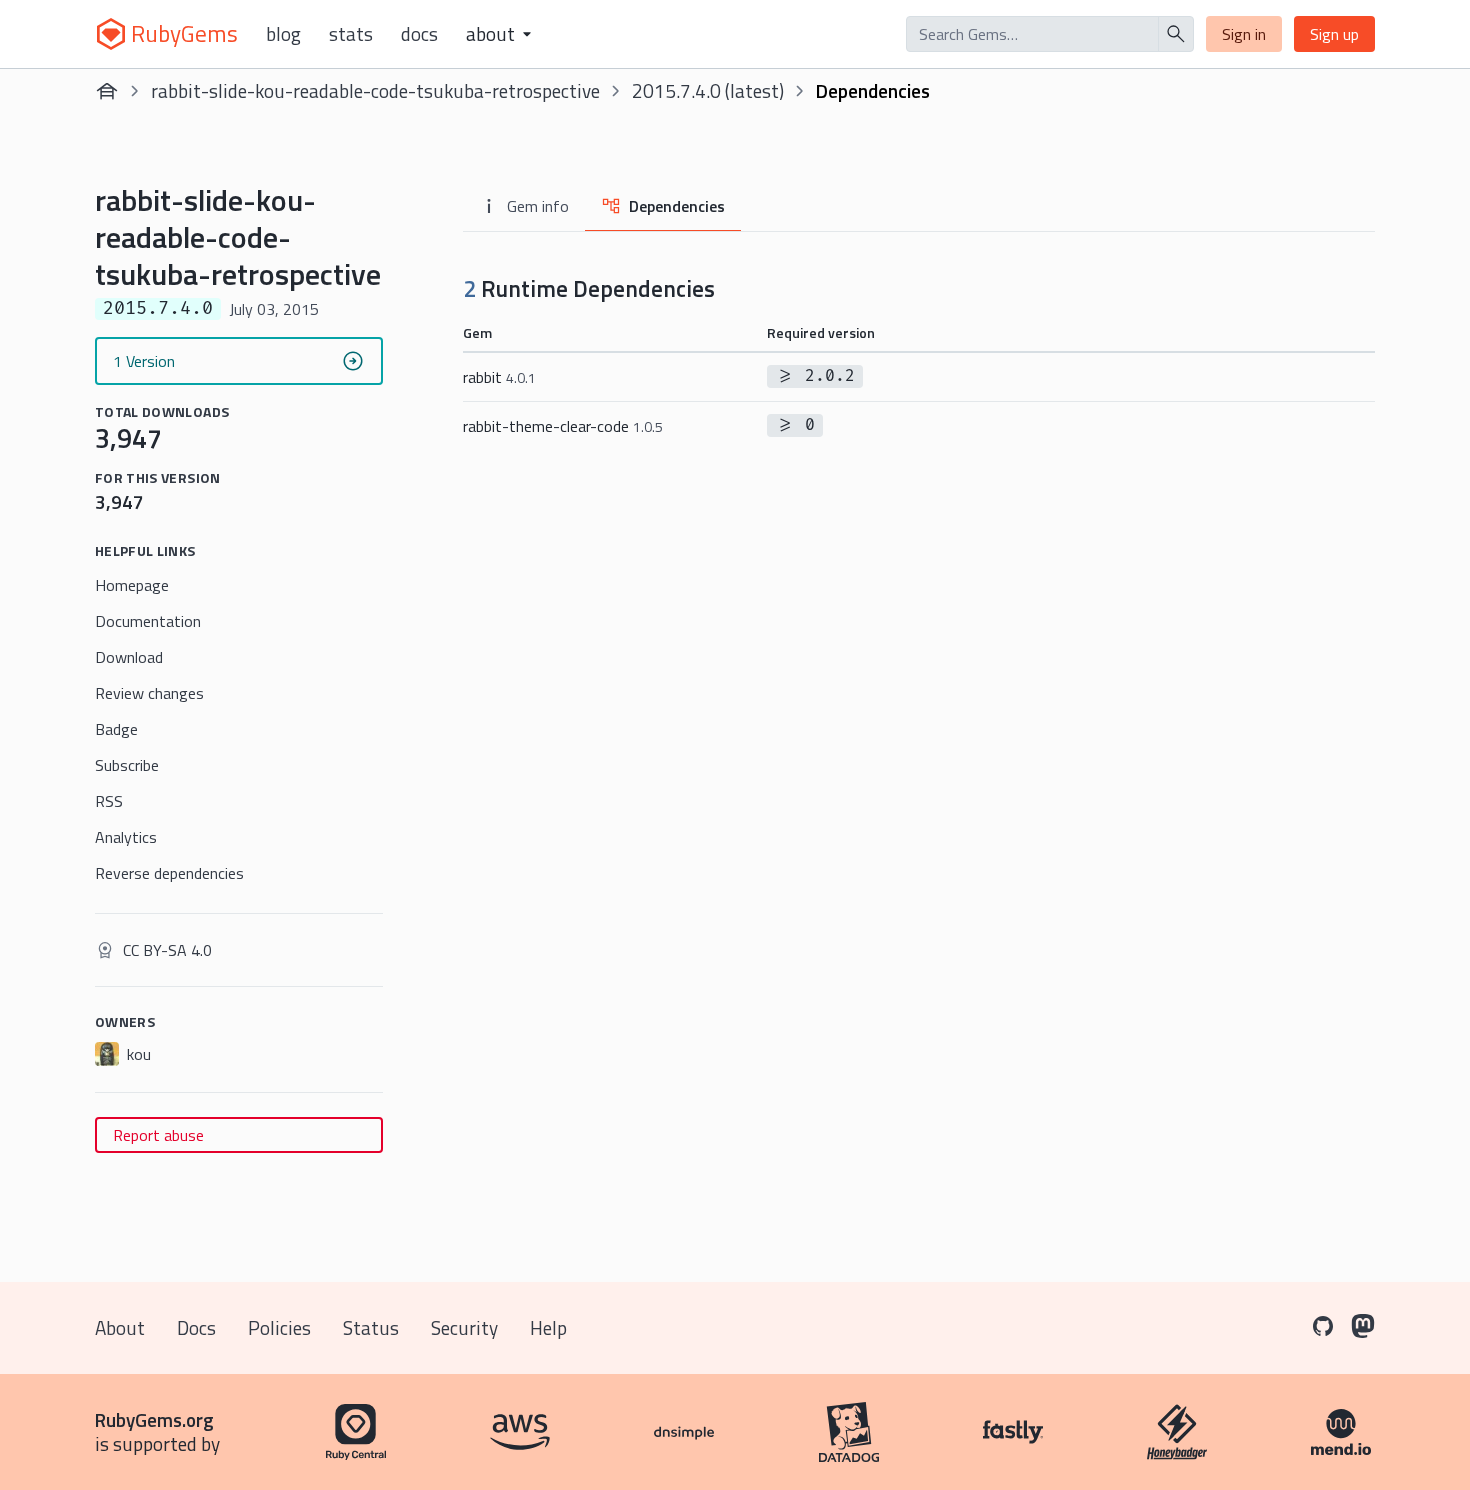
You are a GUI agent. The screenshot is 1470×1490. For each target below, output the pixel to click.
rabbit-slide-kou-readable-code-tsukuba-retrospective (375, 90)
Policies (279, 1327)
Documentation (148, 621)
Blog (283, 34)
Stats (351, 34)
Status (371, 1327)
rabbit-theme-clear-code (563, 426)
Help (548, 1327)
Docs (419, 34)
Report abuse (158, 1135)
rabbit (499, 377)
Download (129, 657)
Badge (116, 729)
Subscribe (127, 765)
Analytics (126, 837)
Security (464, 1327)
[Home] (107, 91)
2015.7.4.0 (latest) (708, 90)
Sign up (1334, 34)
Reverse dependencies (169, 873)
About (120, 1327)
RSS (109, 801)
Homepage (132, 585)
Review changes (149, 693)
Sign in (1244, 34)
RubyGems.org (154, 1419)
